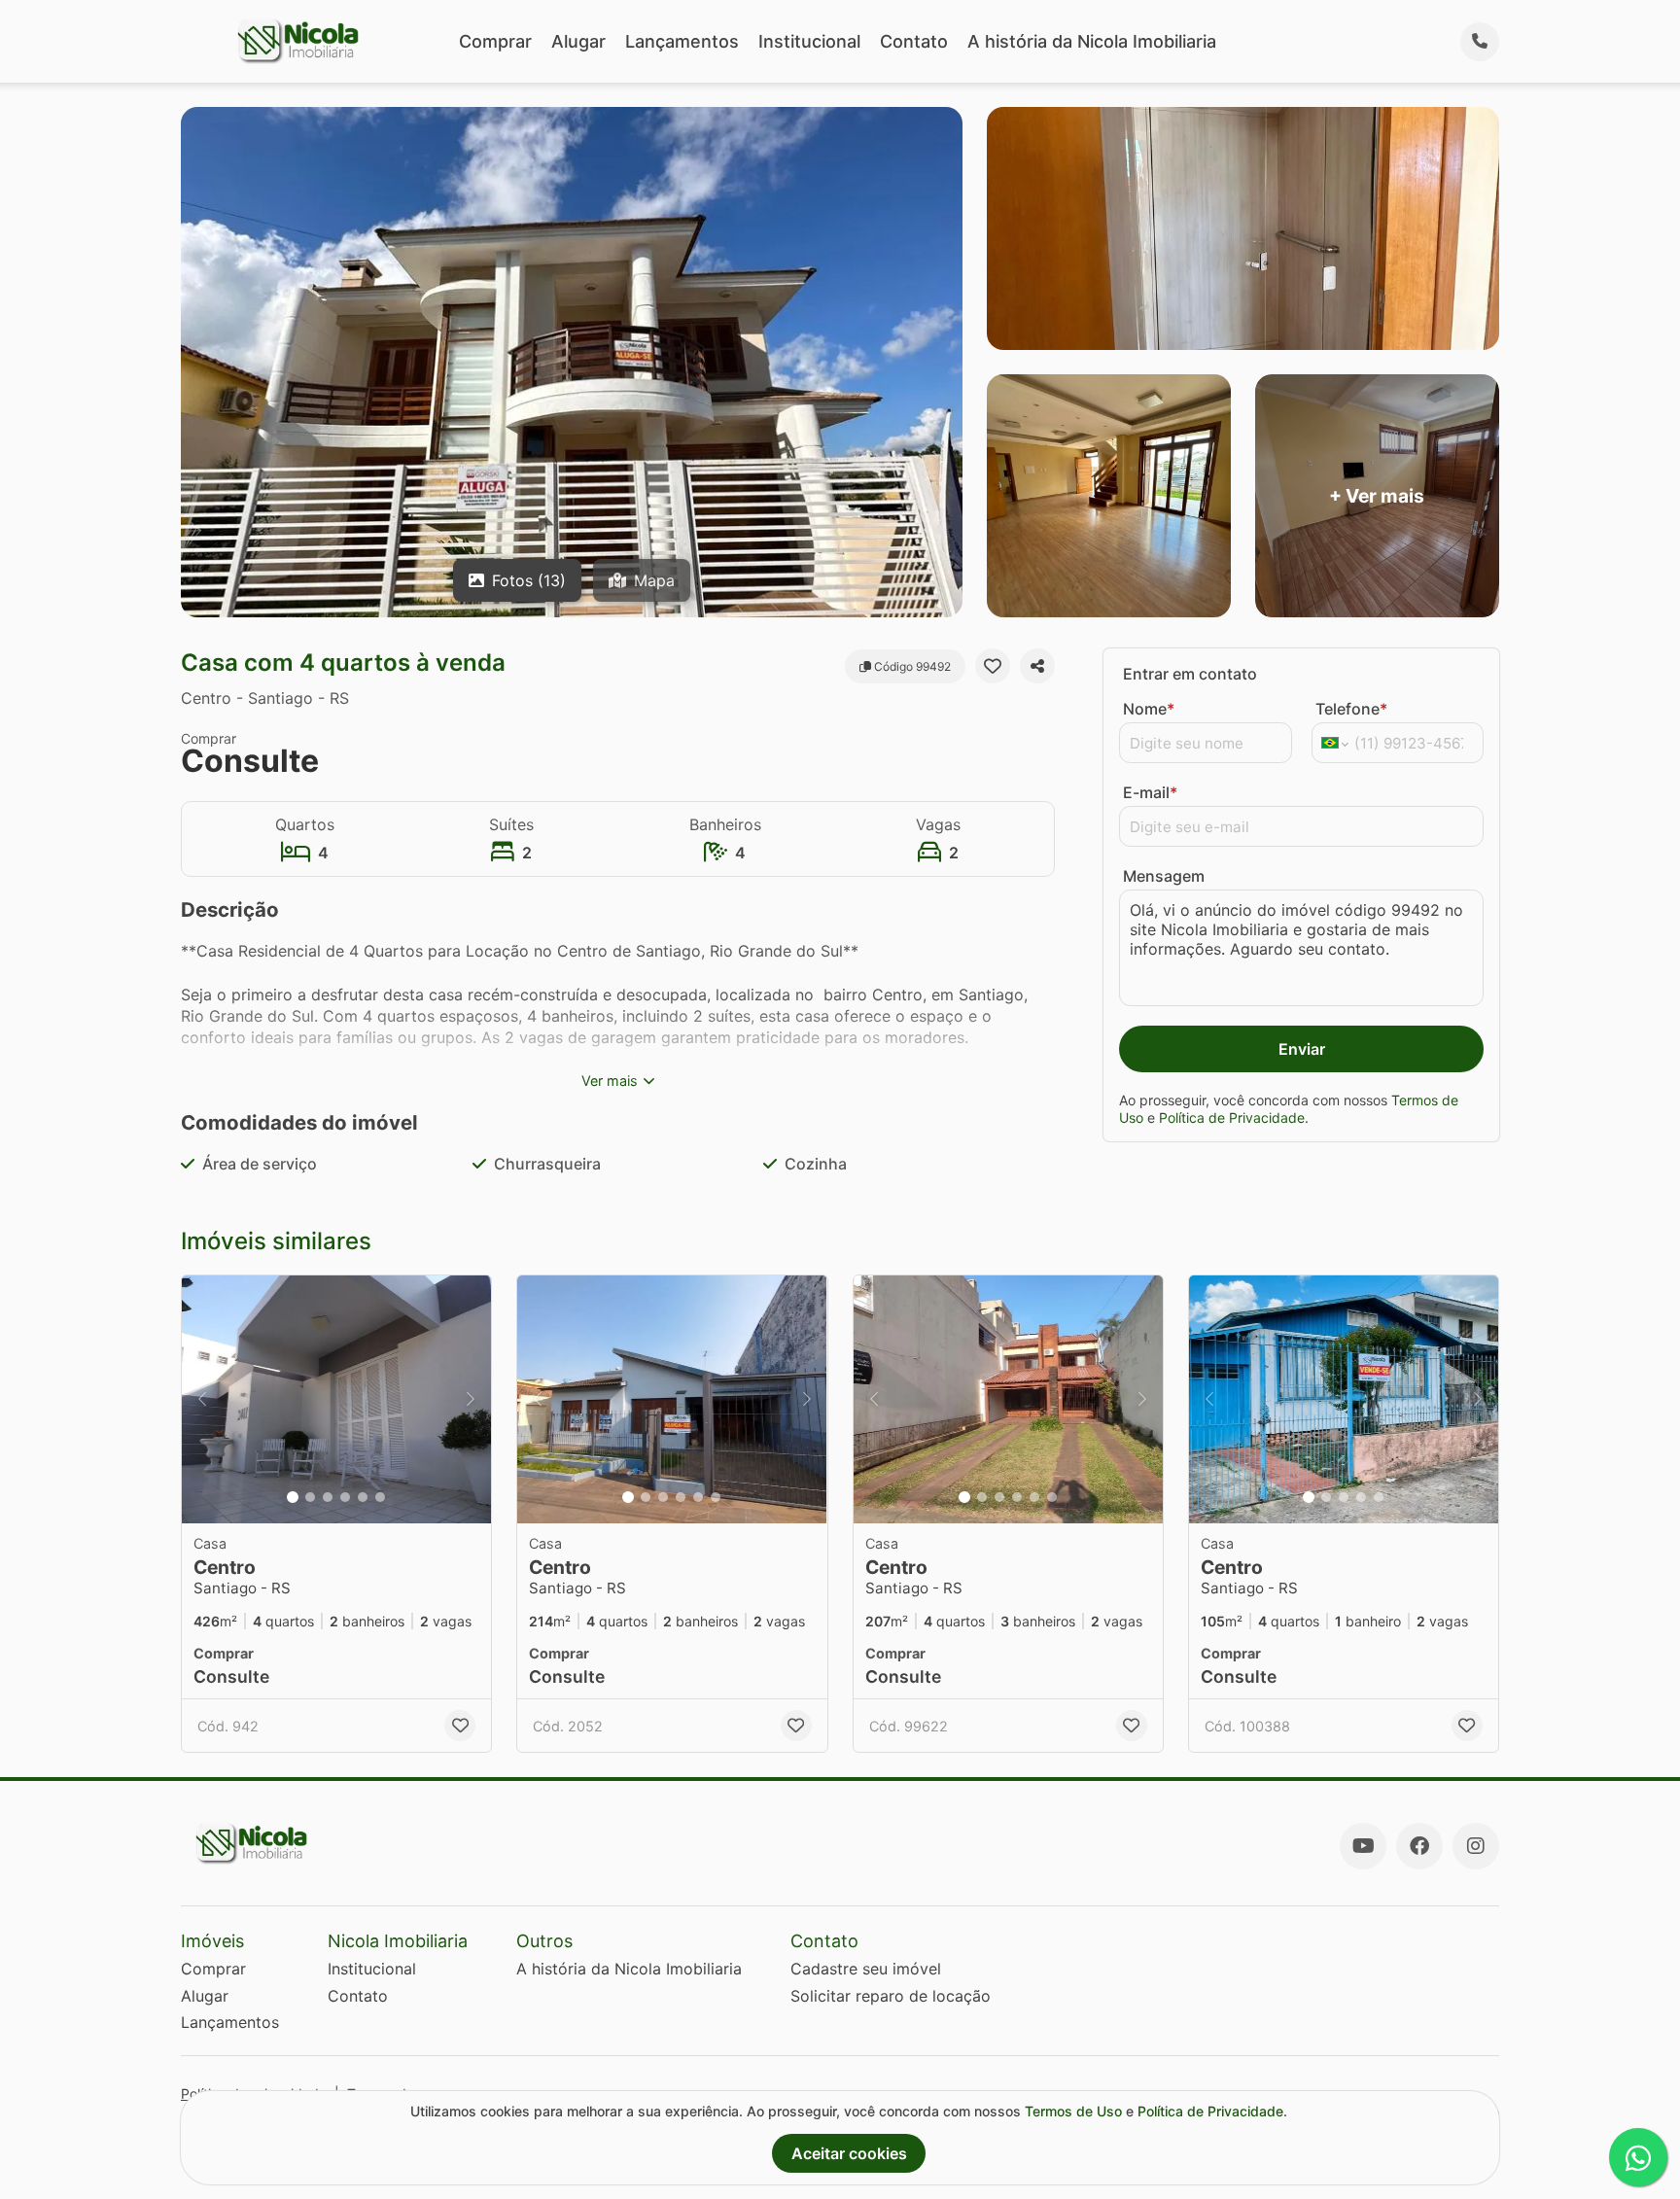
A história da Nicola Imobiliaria (1092, 41)
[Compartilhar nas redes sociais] (1037, 666)
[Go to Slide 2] (310, 1497)
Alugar (578, 41)
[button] (336, 1399)
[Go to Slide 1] (293, 1497)
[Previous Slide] (202, 1399)
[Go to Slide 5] (363, 1497)
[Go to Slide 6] (380, 1497)
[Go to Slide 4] (345, 1497)
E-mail (1150, 792)
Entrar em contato (1190, 674)
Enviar (1302, 1049)
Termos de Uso (1073, 2111)
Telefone (1351, 709)
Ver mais (610, 1081)
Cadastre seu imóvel (866, 1969)
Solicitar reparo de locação (891, 1996)
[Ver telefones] (1480, 42)
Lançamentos (682, 41)
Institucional (809, 41)
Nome (1149, 709)
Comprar (495, 41)
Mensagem (1164, 876)
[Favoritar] (993, 666)
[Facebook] (1419, 1846)
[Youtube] (1363, 1846)
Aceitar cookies (849, 2153)
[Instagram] (1476, 1846)
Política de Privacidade (1232, 1117)
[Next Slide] (471, 1399)
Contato (914, 41)
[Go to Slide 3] (328, 1497)
